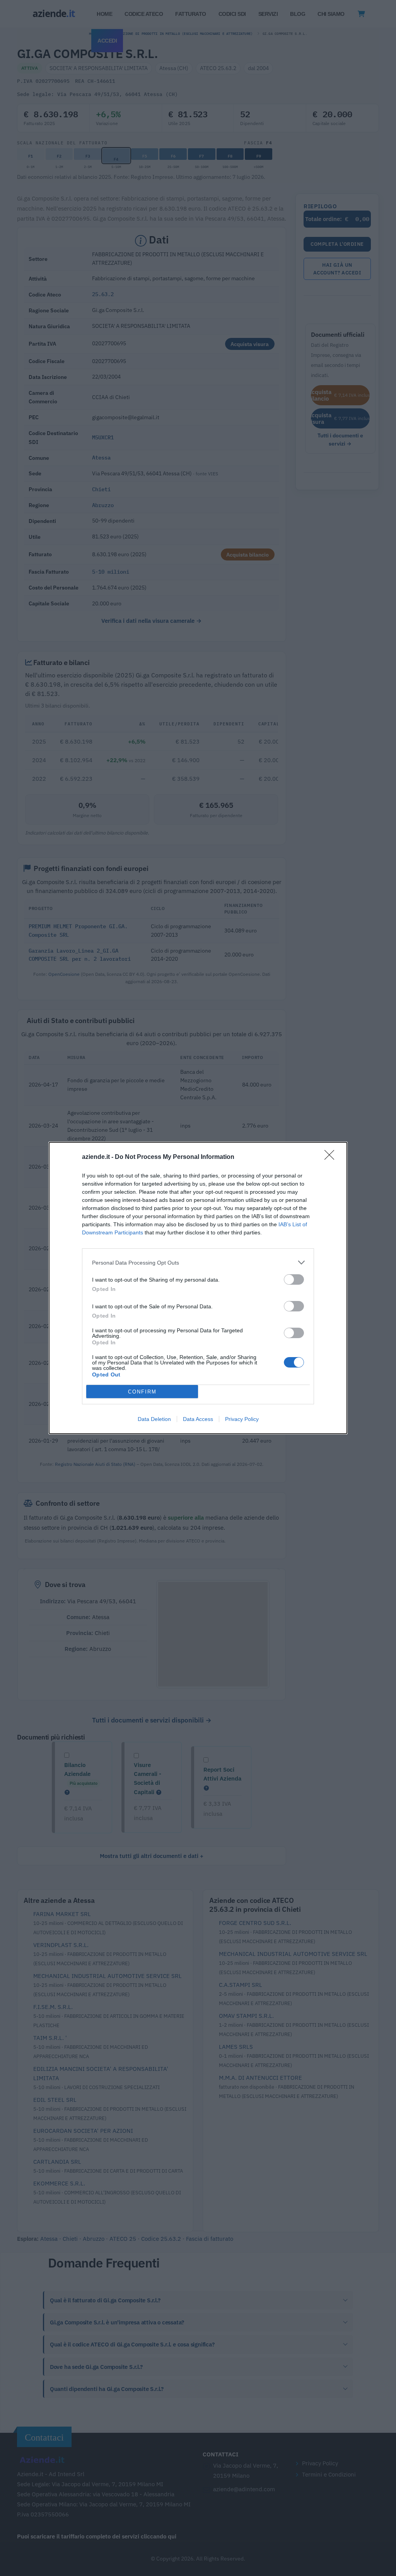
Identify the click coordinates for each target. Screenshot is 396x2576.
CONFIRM (142, 1392)
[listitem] (198, 1262)
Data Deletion (154, 1419)
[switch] (294, 1279)
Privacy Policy (242, 1419)
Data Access (198, 1419)
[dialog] (198, 1288)
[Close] (332, 1157)
